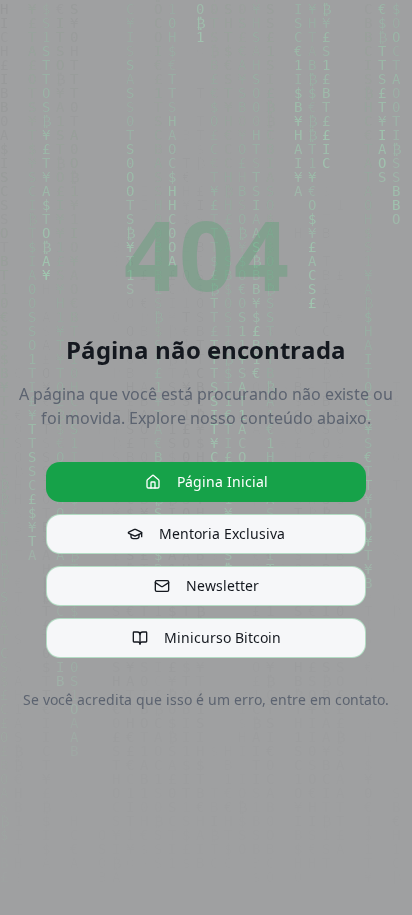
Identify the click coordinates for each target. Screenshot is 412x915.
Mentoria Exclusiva (222, 533)
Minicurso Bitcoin (222, 637)
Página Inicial (222, 481)
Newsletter (222, 585)
